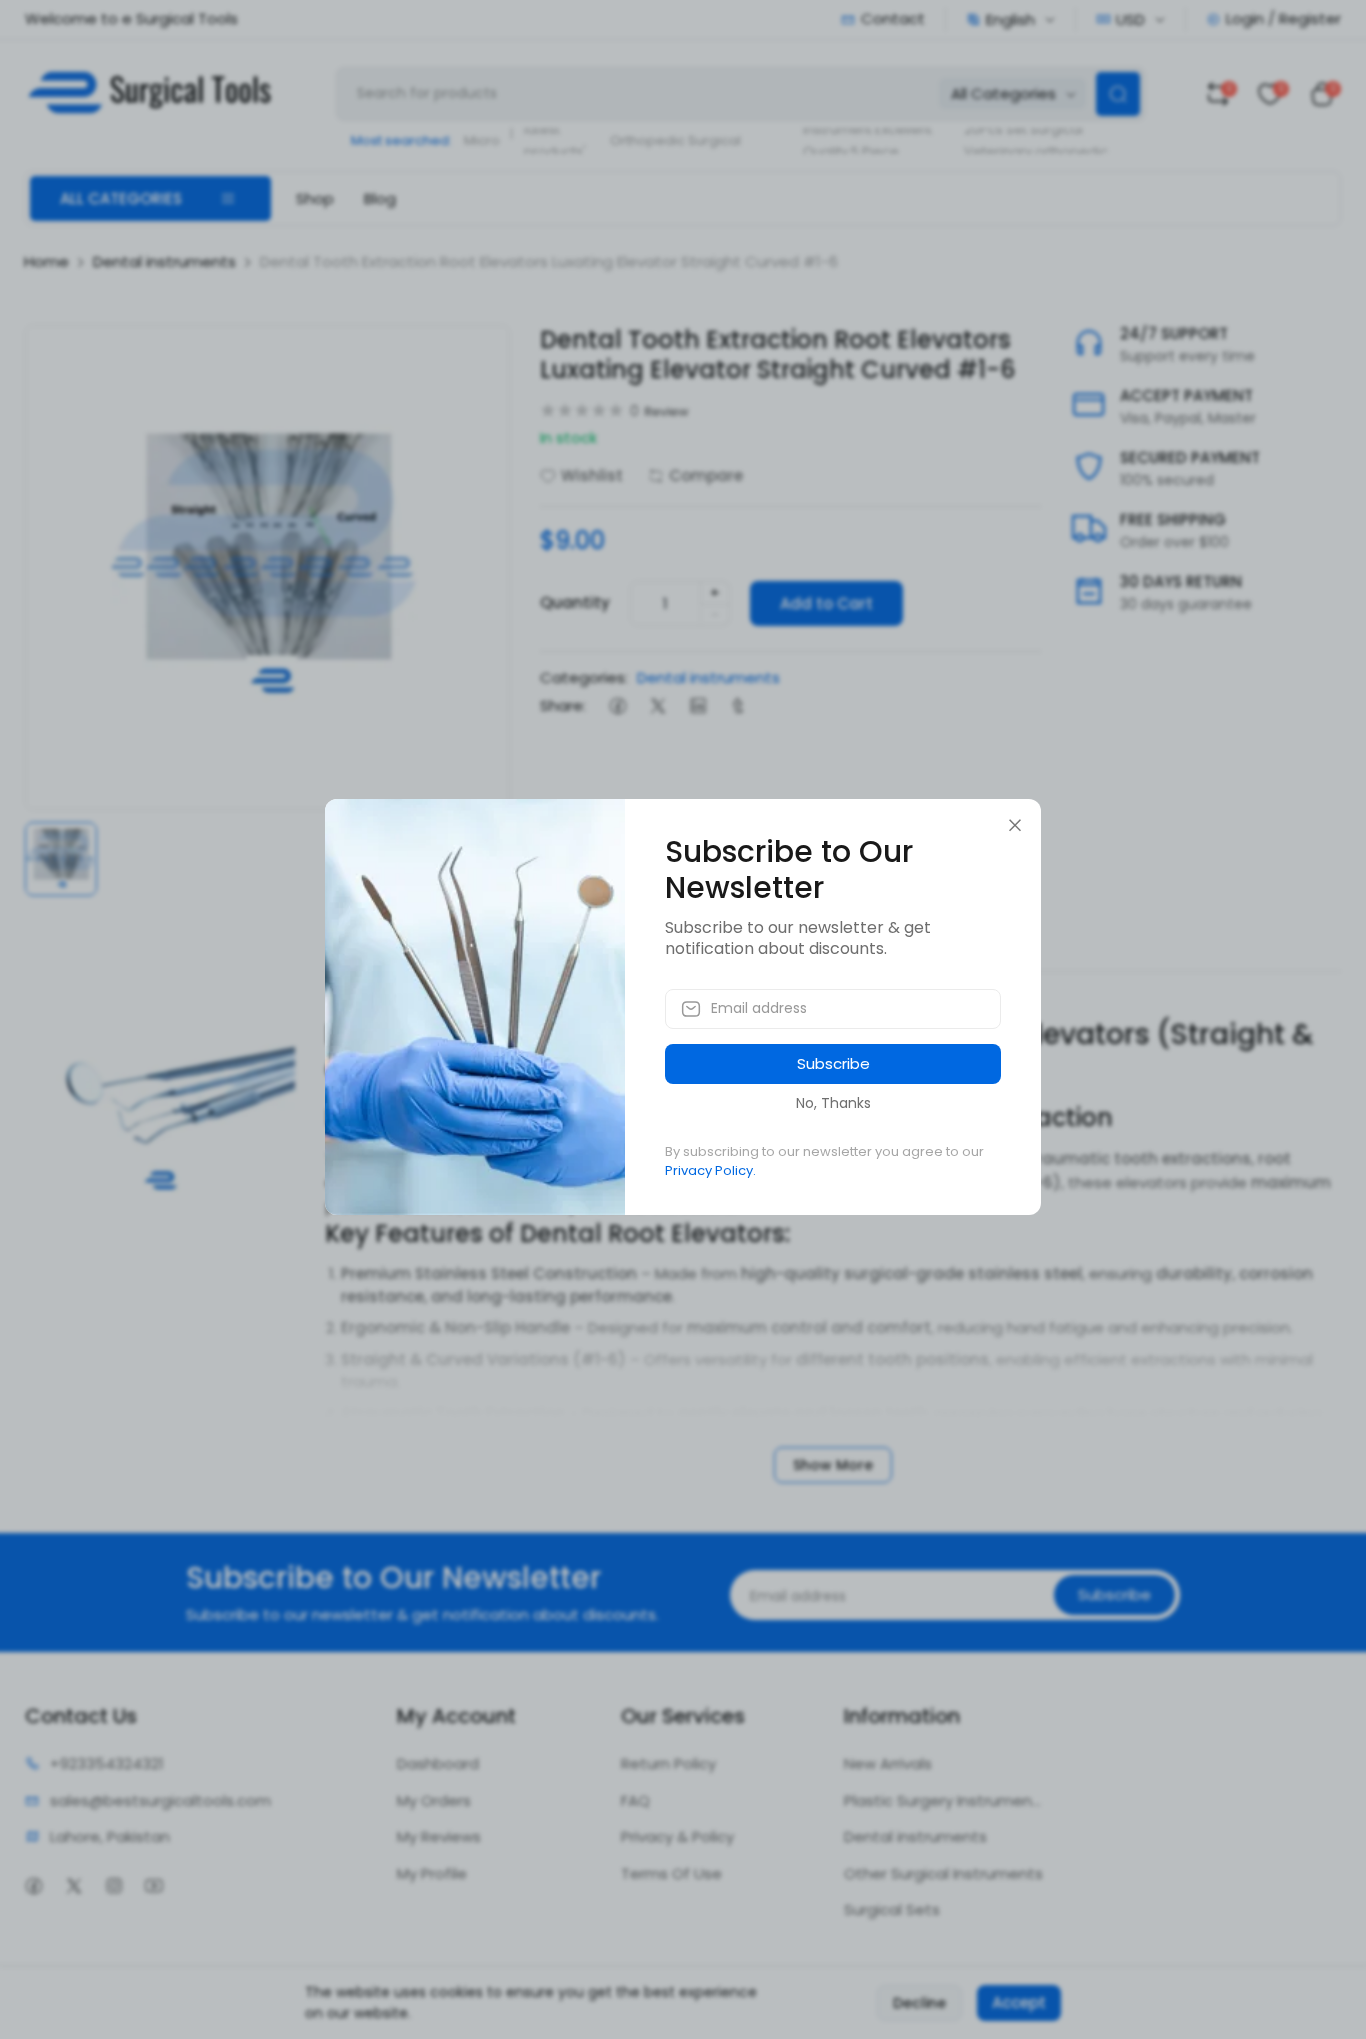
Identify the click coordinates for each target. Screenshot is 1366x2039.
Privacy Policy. (710, 1170)
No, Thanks (833, 1103)
